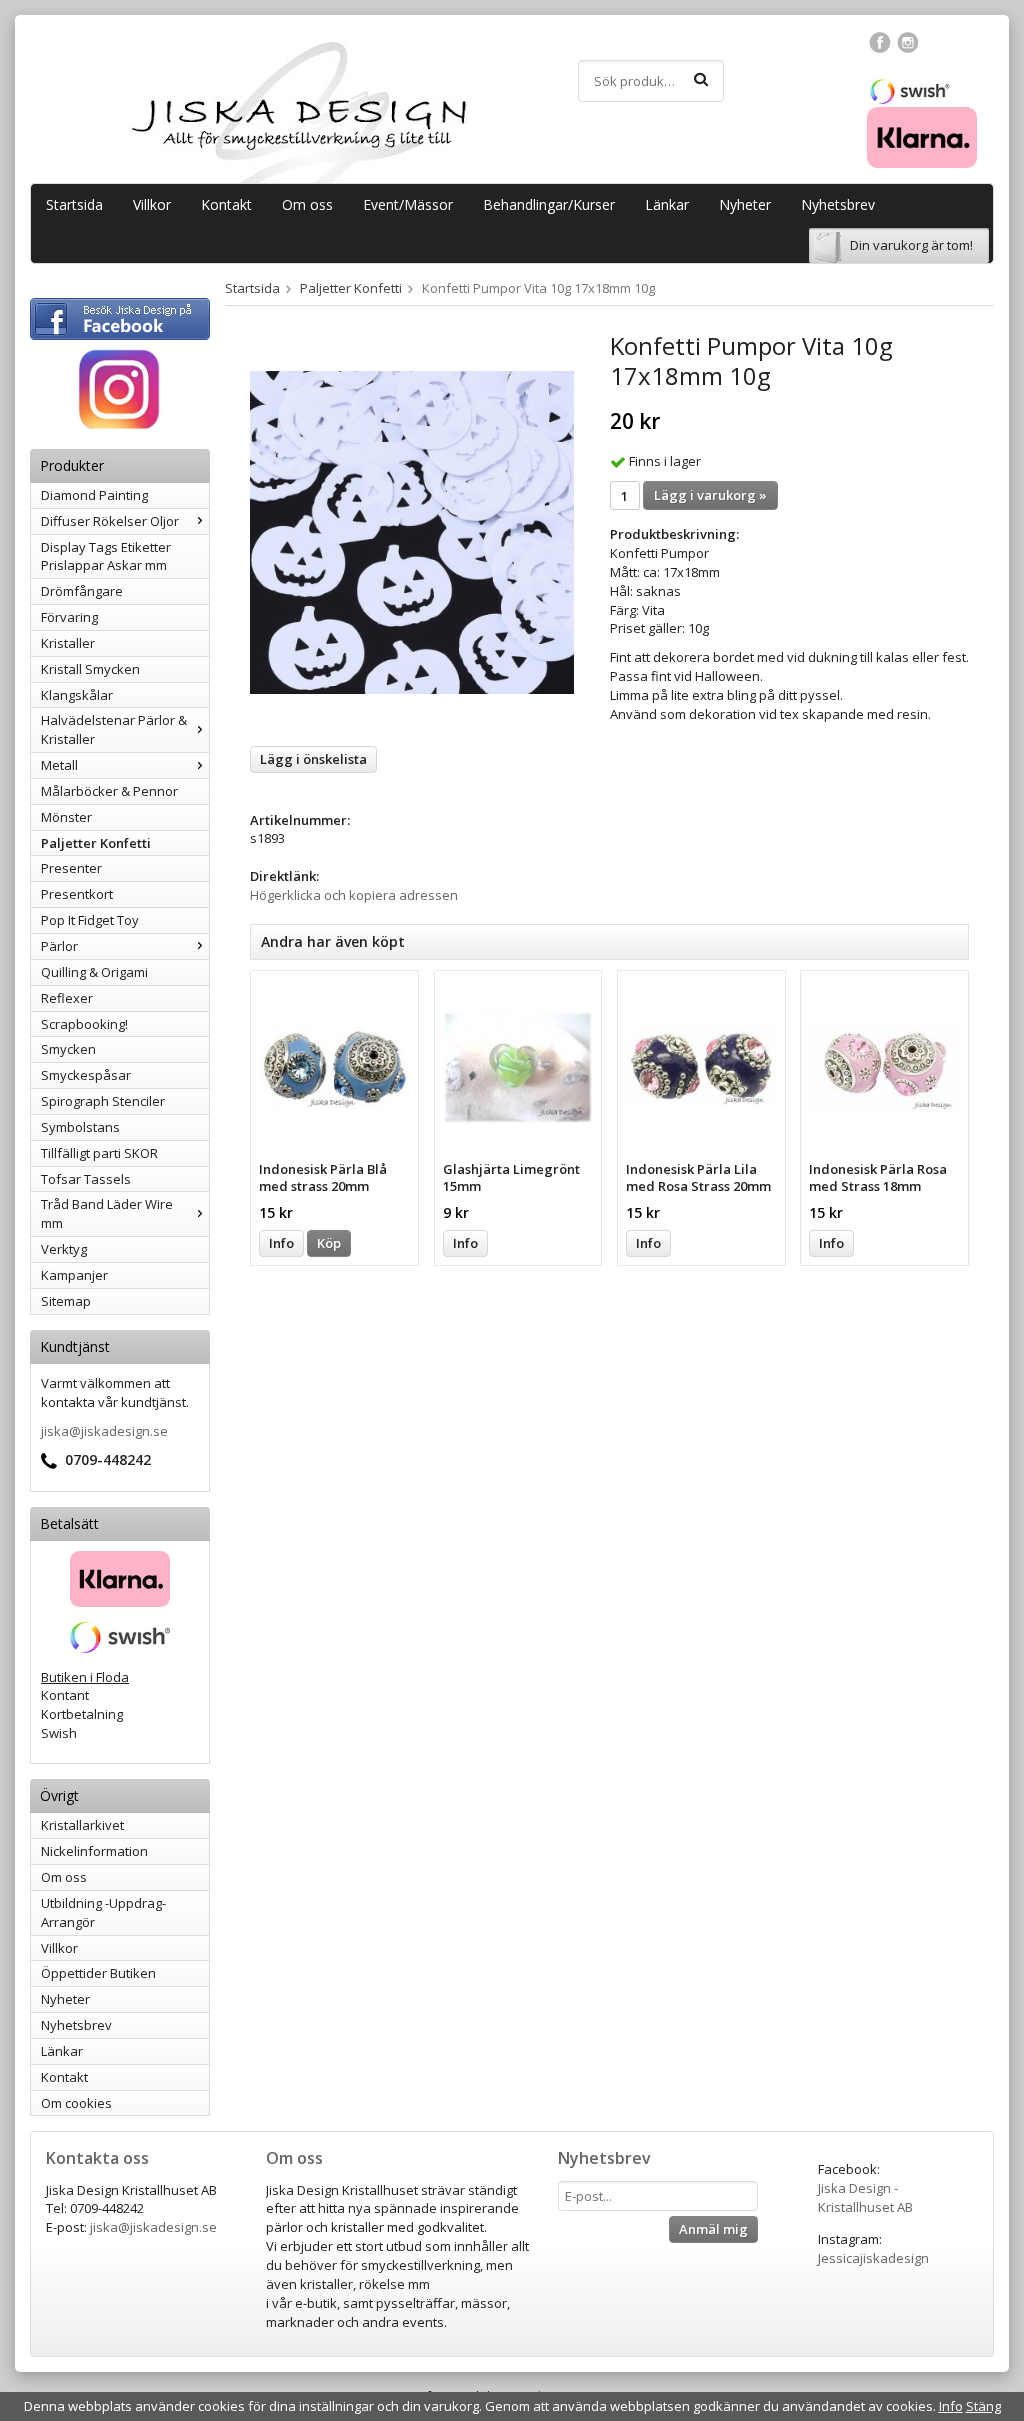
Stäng (983, 2406)
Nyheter (745, 204)
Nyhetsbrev (838, 204)
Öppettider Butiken (98, 1973)
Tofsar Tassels (86, 1179)
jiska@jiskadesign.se (104, 1431)
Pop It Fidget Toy (90, 920)
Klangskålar (77, 695)
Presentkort (77, 894)
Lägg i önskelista (313, 759)
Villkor (152, 204)
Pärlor (59, 946)
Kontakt (226, 204)
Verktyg (64, 1249)
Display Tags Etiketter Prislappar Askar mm (106, 556)
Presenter (71, 868)
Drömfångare (82, 591)
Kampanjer (74, 1275)
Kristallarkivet (82, 1825)
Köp (329, 1243)
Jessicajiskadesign (873, 2258)
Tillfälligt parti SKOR (99, 1153)
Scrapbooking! (84, 1024)
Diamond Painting (94, 495)
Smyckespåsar (86, 1075)
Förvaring (69, 617)
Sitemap (66, 1301)
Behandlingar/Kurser (549, 204)
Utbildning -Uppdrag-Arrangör (103, 1912)
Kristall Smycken (90, 669)
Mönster (66, 817)
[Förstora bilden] (412, 531)
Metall (59, 765)
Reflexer (67, 998)
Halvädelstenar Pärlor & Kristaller (114, 729)
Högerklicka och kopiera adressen (354, 895)
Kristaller (68, 643)
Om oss (307, 204)
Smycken (68, 1049)
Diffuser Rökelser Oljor (110, 521)
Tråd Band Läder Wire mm (107, 1213)
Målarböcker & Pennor (109, 791)
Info (281, 1243)
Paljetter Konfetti (96, 843)
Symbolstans (80, 1127)
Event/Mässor (408, 204)
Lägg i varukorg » (710, 495)
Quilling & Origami (94, 972)
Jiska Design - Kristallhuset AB (865, 2197)
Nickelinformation (94, 1851)
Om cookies (76, 2103)
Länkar (667, 204)
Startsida (74, 204)
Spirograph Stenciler (103, 1101)
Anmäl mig (713, 2229)
